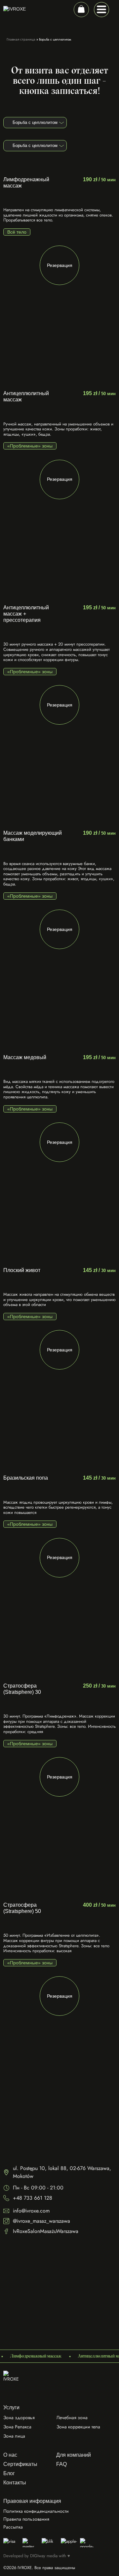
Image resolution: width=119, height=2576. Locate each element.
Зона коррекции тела (78, 2427)
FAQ (61, 2464)
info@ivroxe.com (31, 2211)
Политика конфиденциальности (36, 2511)
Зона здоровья (19, 2417)
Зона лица (14, 2436)
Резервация (60, 265)
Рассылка (13, 2527)
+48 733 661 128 (33, 2198)
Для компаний (74, 2455)
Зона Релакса (17, 2427)
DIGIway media (44, 2556)
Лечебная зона (72, 2417)
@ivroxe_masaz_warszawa (41, 2221)
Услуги (11, 2407)
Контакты (15, 2483)
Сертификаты (20, 2464)
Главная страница (21, 39)
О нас (10, 2455)
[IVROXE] (13, 2381)
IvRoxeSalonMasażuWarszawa (46, 2231)
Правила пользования (26, 2519)
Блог (9, 2473)
